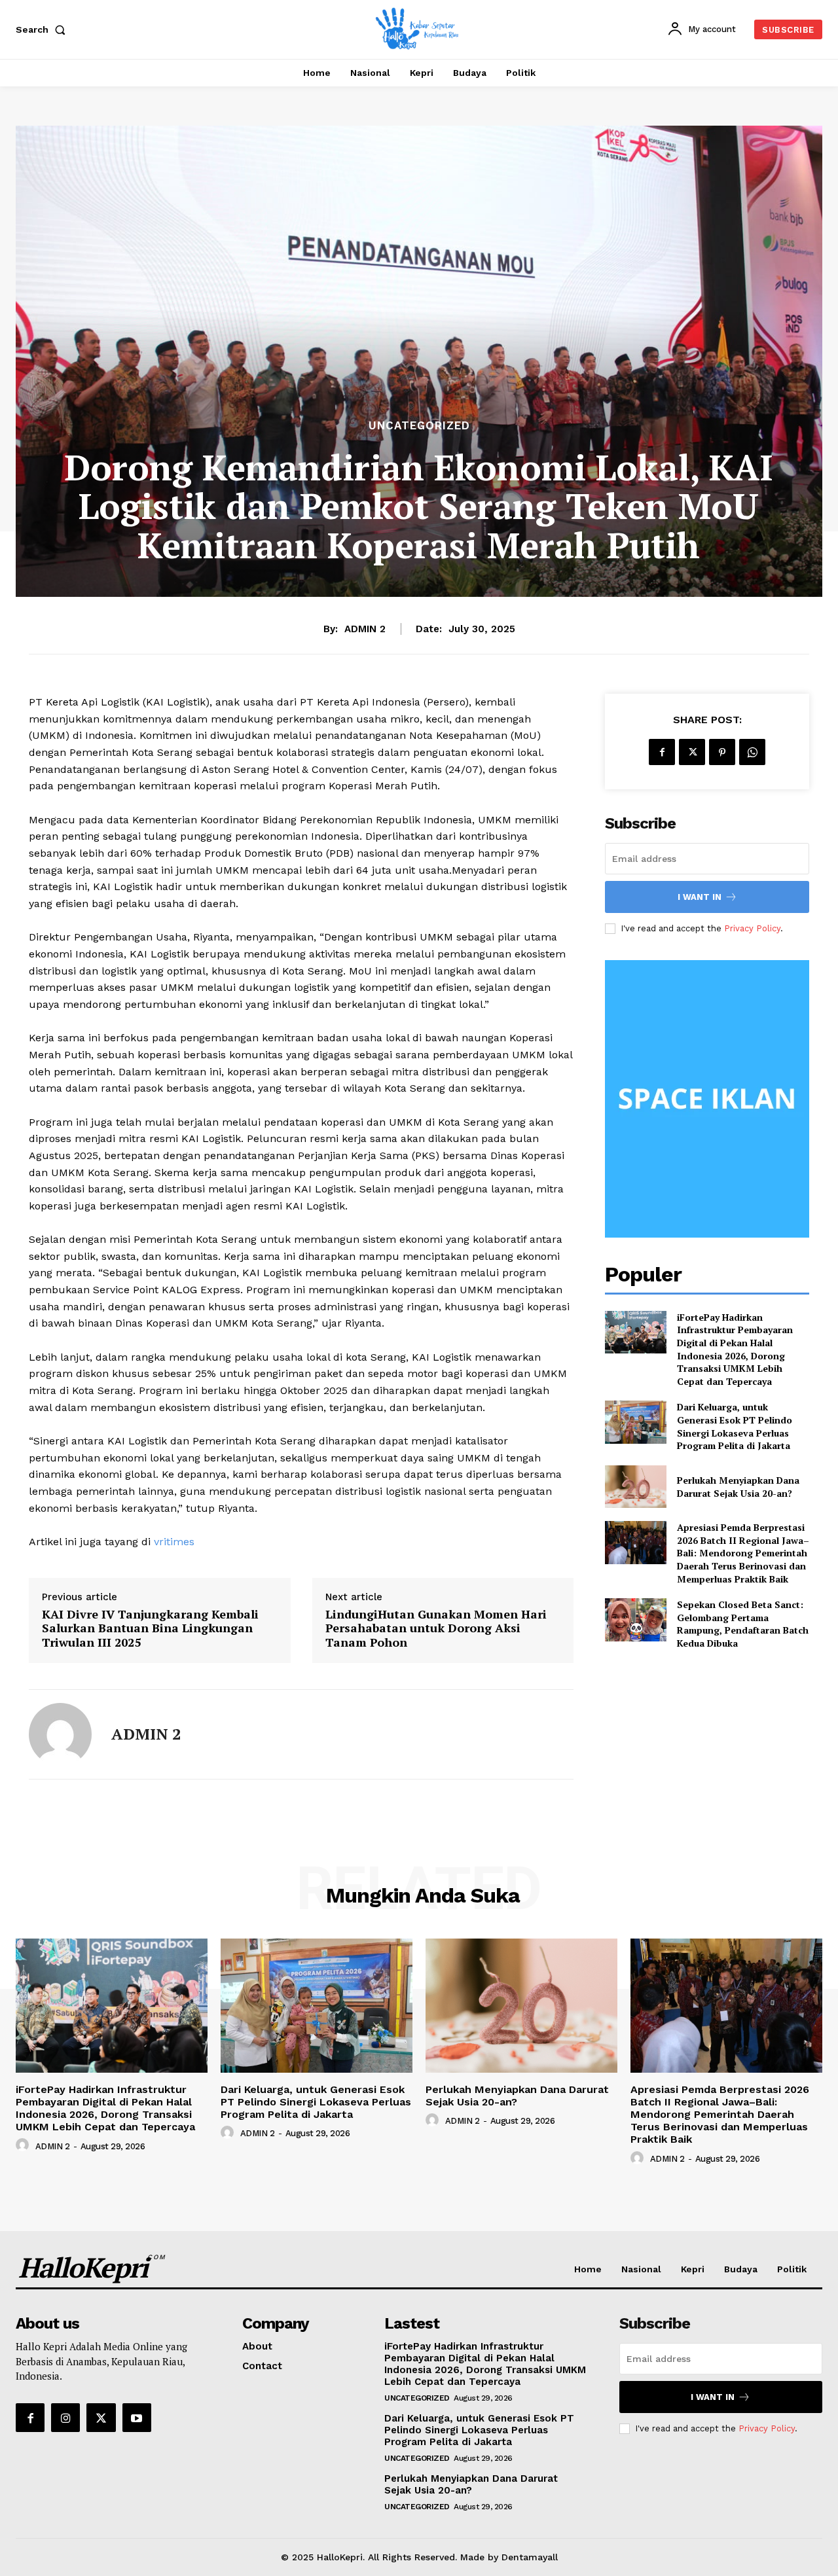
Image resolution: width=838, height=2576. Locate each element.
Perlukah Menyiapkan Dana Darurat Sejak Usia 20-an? (738, 1487)
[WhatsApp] (752, 752)
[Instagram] (65, 2418)
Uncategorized (419, 426)
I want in (700, 897)
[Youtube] (137, 2418)
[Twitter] (692, 752)
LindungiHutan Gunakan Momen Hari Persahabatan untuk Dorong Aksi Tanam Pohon (436, 1629)
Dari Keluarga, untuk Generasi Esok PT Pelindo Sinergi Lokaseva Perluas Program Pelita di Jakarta (735, 1426)
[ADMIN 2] (60, 1734)
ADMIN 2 (365, 629)
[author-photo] (24, 2145)
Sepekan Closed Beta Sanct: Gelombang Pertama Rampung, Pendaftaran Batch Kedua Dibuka (743, 1624)
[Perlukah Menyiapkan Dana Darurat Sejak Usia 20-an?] (635, 1487)
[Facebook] (662, 752)
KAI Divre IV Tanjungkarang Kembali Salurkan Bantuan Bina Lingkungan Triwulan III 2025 (150, 1629)
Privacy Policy (752, 928)
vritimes (174, 1542)
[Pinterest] (722, 752)
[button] (43, 29)
